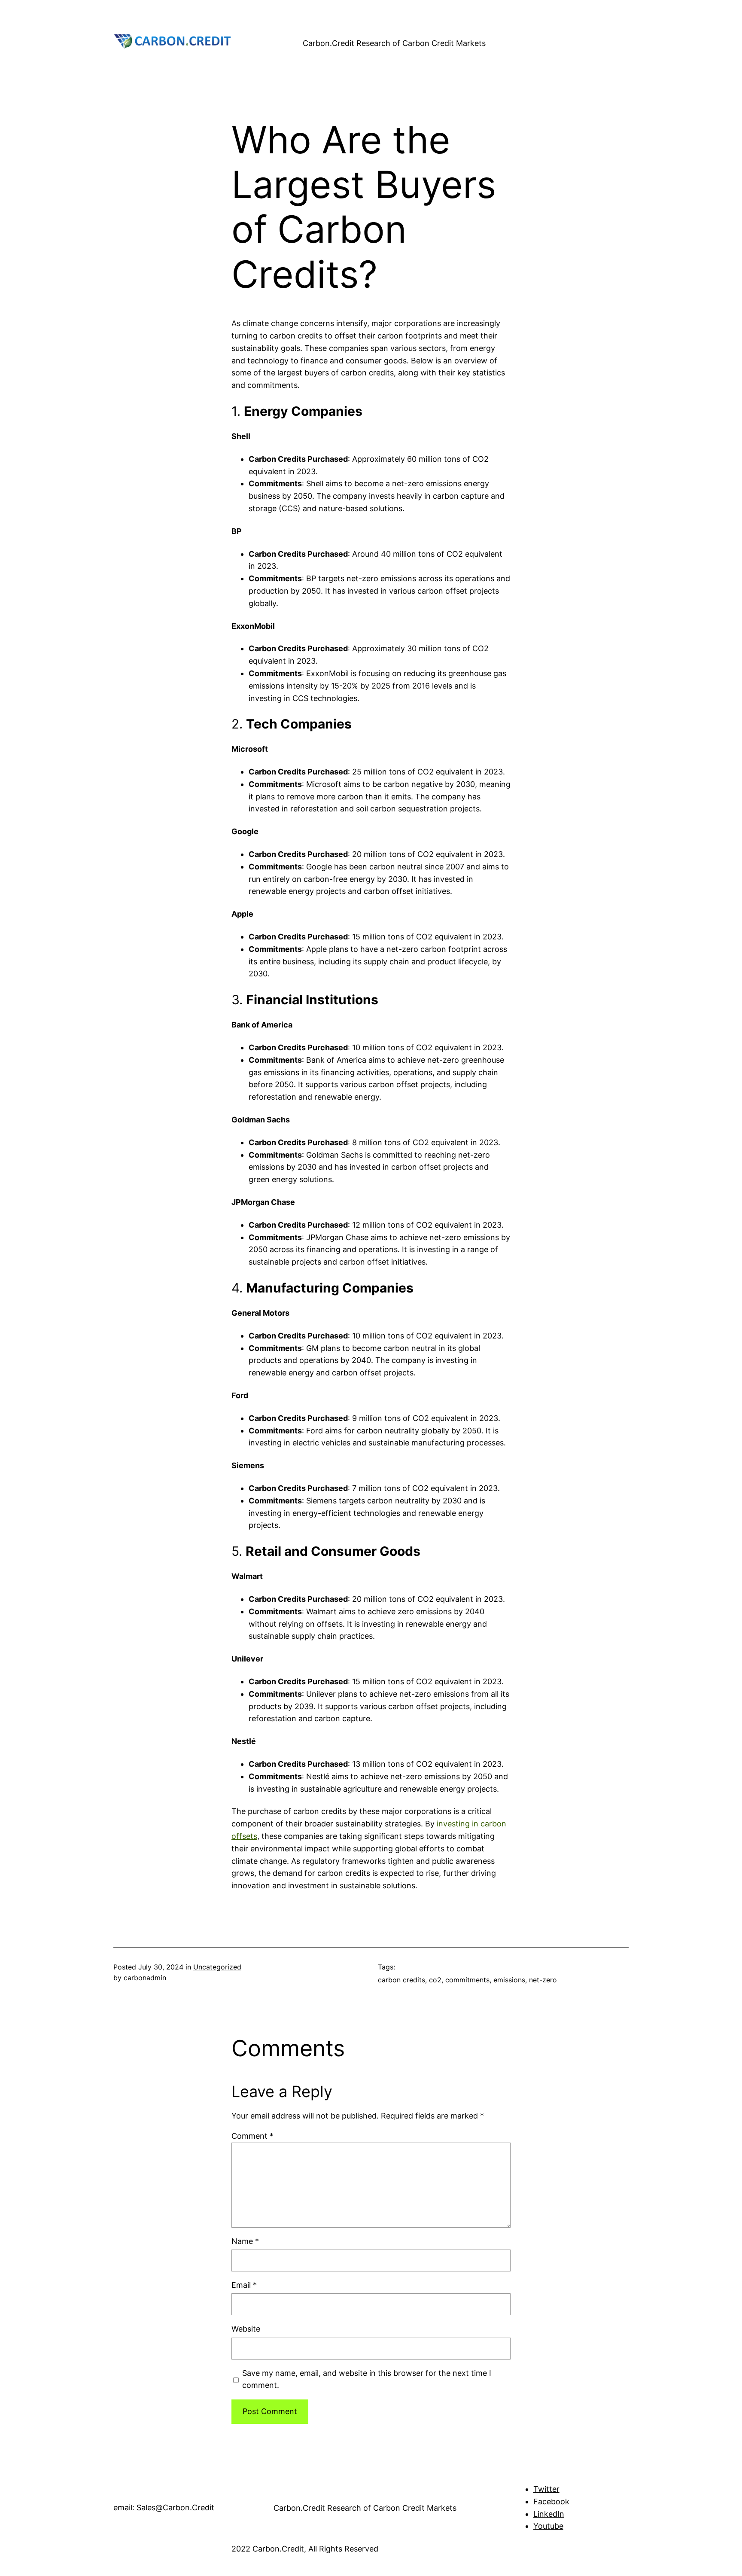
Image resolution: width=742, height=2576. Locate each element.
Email (244, 2285)
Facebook (551, 2501)
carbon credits (401, 1980)
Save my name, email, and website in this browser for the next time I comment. (367, 2379)
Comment (252, 2136)
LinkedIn (549, 2514)
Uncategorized (217, 1967)
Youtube (548, 2526)
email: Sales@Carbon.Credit (164, 2507)
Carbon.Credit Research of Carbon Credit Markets (394, 43)
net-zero (543, 1980)
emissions (509, 1980)
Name (245, 2241)
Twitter (546, 2489)
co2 (435, 1980)
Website (246, 2329)
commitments (467, 1980)
